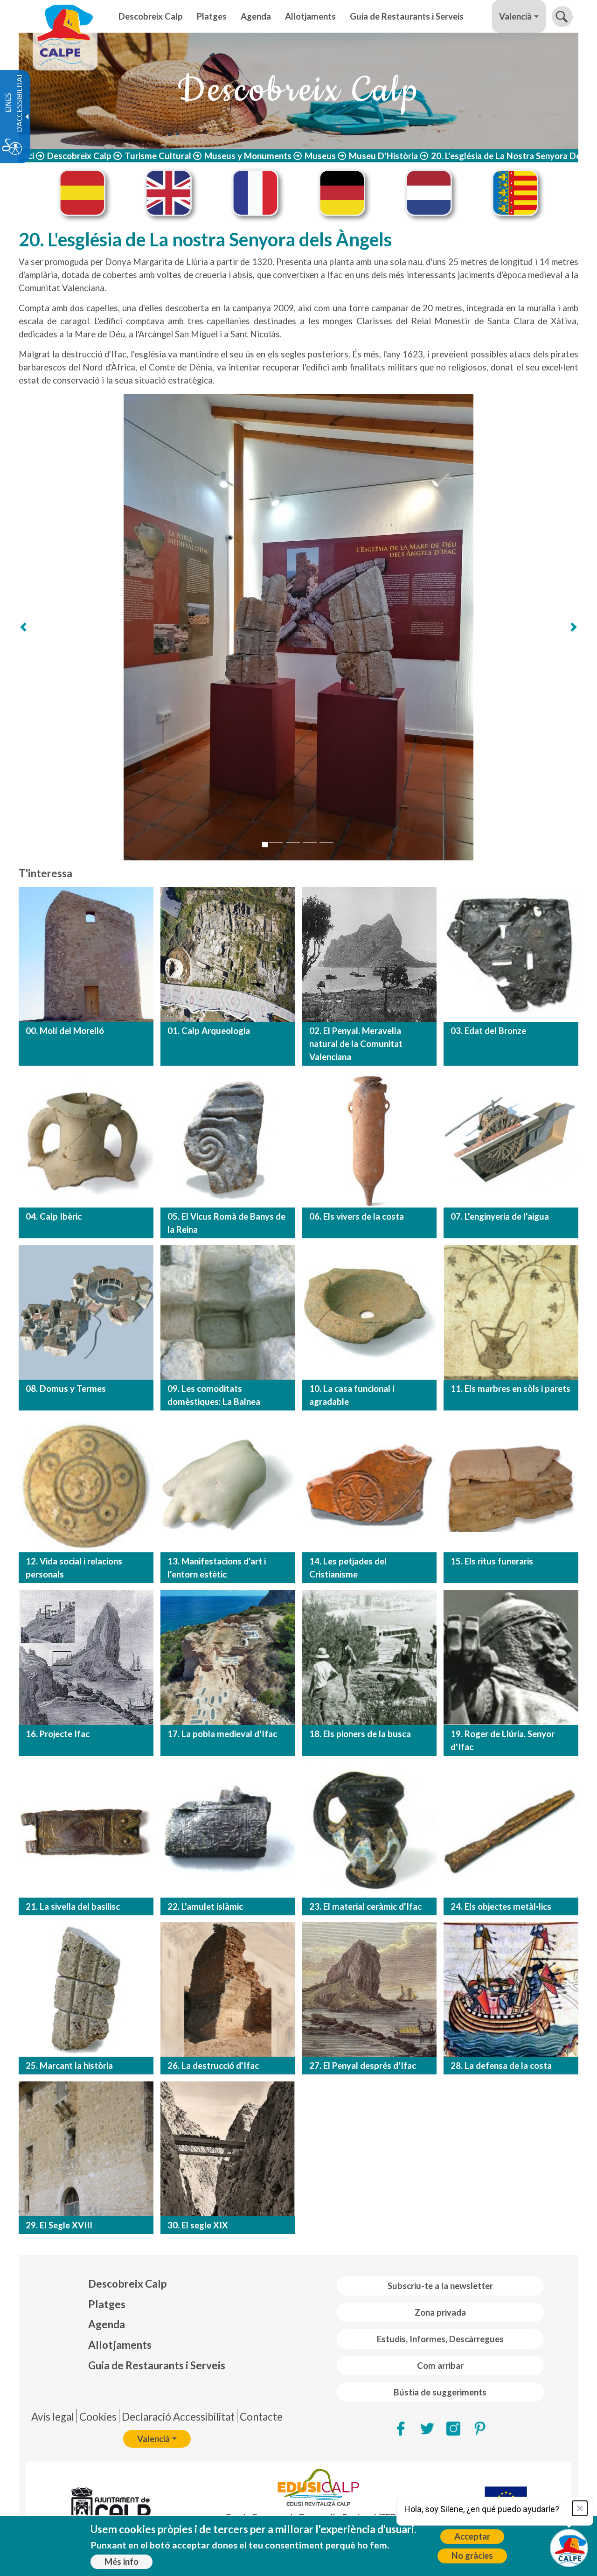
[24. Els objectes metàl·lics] (511, 1830)
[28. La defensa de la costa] (511, 1990)
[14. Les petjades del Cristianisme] (370, 1485)
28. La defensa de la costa (501, 2066)
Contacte (261, 2417)
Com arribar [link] (440, 2366)
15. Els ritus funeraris (492, 1561)
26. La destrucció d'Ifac (213, 2066)
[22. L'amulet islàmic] (228, 1830)
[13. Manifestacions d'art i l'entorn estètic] (228, 1485)
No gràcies (472, 2555)
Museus (320, 156)
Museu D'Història (383, 156)
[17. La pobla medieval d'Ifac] (228, 1658)
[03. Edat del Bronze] (511, 954)
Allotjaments (120, 2345)
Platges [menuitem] (212, 16)
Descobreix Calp (79, 156)
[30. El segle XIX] (228, 2149)
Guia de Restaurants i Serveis (157, 2365)
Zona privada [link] (440, 2312)
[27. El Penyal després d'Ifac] (370, 1990)
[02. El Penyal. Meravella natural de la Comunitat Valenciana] (370, 954)
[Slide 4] (310, 842)
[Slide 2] (276, 842)
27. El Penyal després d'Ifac (363, 2066)
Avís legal (53, 2417)
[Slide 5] (326, 842)
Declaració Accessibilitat (178, 2417)
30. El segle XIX (198, 2225)
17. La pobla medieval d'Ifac (222, 1734)
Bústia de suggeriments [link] (440, 2392)
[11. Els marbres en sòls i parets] (511, 1313)
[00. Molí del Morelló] (86, 954)
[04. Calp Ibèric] (86, 1140)
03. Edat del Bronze (488, 1031)
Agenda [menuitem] (256, 16)
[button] (562, 17)
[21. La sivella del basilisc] (86, 1830)
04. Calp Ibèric (54, 1216)
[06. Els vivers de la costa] (370, 1140)
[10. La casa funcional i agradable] (370, 1313)
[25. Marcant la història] (86, 1990)
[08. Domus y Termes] (86, 1313)
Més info (121, 2562)
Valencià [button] (515, 16)
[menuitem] (157, 2284)
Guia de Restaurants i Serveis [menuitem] (407, 16)
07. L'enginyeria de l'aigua (500, 1216)
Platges (107, 2304)
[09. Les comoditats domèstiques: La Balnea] (228, 1313)
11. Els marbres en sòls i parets (510, 1389)
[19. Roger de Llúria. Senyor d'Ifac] (511, 1658)
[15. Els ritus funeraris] (511, 1485)
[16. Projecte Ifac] (86, 1658)
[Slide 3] (293, 842)
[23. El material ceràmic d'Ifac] (370, 1830)
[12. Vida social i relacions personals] (86, 1485)
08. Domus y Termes (66, 1389)
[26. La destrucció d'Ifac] (228, 1990)
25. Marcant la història (69, 2066)
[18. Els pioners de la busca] (370, 1658)
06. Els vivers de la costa (357, 1216)
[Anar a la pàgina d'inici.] (65, 16)
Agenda (107, 2324)
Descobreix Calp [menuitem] (151, 16)
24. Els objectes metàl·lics (501, 1906)
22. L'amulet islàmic (205, 1906)
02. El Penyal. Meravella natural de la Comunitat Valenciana (356, 1044)
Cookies (98, 2417)
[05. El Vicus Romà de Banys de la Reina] (228, 1140)
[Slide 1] (265, 845)
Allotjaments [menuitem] (310, 16)
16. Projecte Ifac (58, 1734)
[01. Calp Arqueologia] (228, 954)
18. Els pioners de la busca (360, 1734)
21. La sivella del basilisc (73, 1906)
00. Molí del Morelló (65, 1031)
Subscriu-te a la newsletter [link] (440, 2286)
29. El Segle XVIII (59, 2225)
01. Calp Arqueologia (209, 1031)
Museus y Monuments (248, 156)
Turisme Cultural (158, 156)
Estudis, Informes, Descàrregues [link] (440, 2339)
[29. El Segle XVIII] (86, 2149)
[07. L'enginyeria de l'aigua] (511, 1140)
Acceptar (472, 2536)
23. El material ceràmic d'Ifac (365, 1906)
